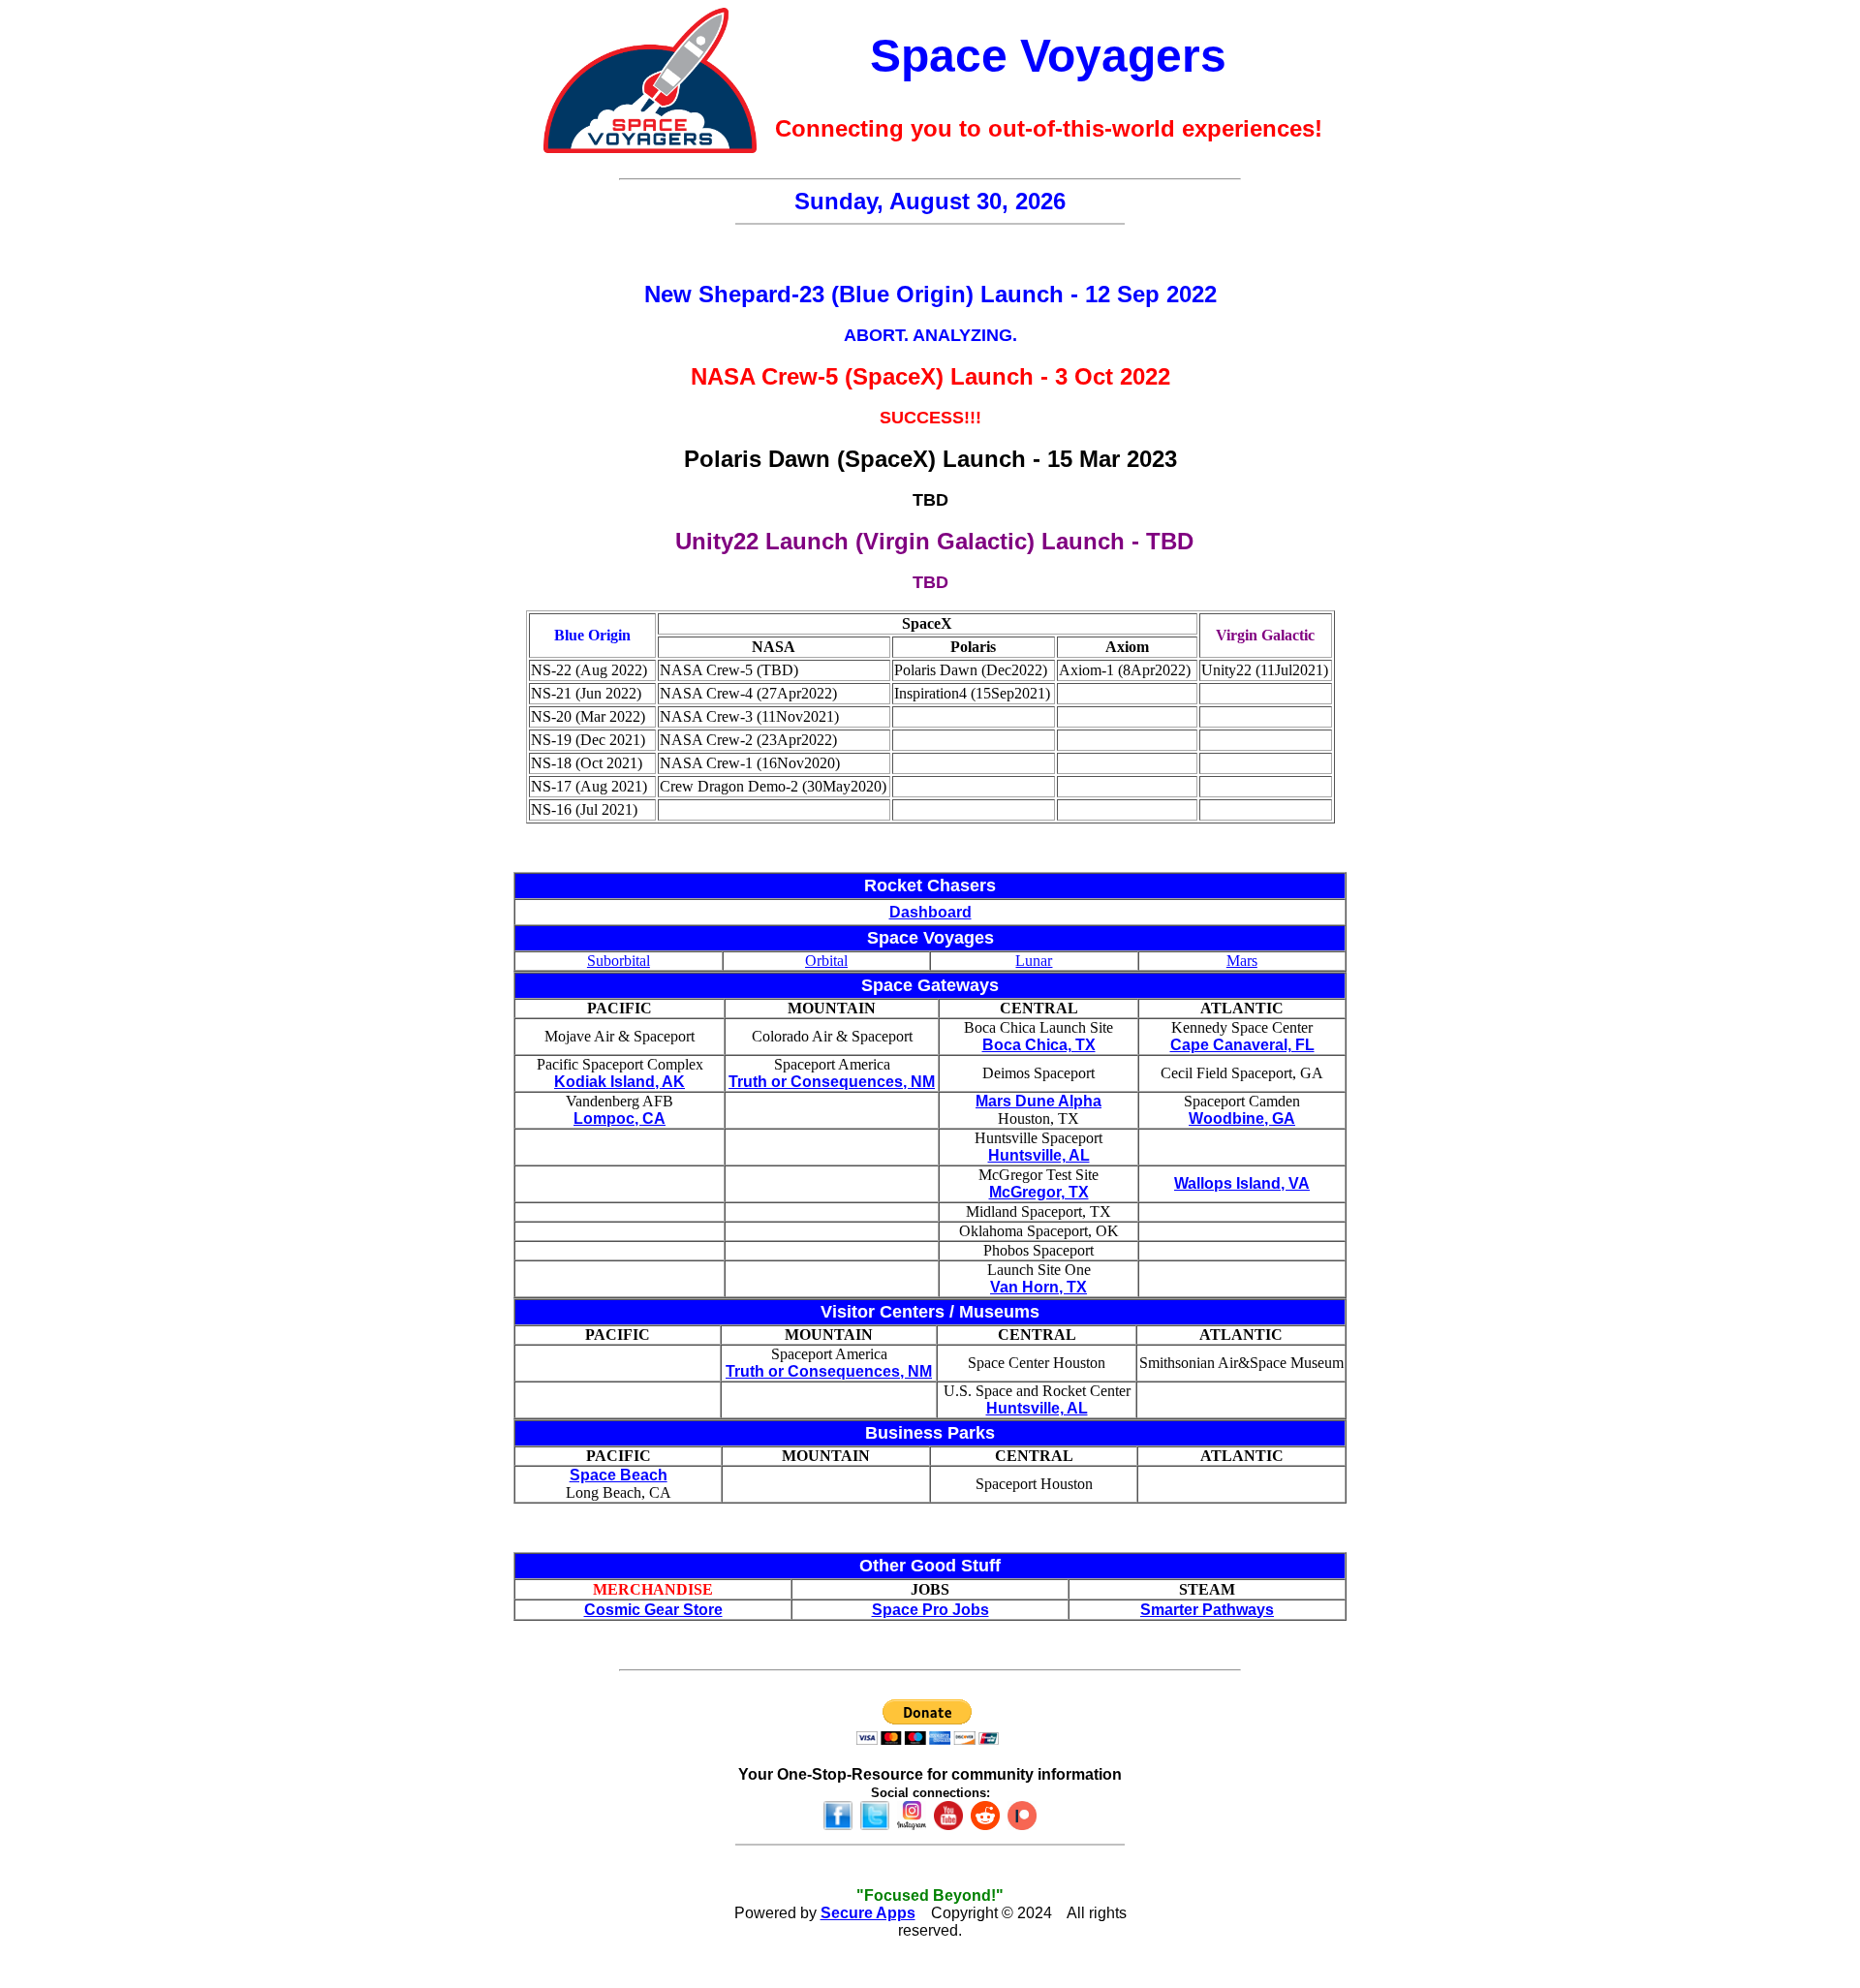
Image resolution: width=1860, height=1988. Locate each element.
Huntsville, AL (1039, 1155)
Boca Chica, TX (1039, 1045)
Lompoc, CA (620, 1118)
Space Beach (619, 1475)
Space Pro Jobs (930, 1610)
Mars (1242, 961)
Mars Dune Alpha (1038, 1101)
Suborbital (619, 961)
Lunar (1034, 961)
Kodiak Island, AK (620, 1082)
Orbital (826, 961)
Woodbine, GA (1242, 1118)
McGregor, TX (1039, 1192)
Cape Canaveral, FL (1242, 1045)
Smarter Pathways (1207, 1610)
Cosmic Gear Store (653, 1610)
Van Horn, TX (1038, 1287)
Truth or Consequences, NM (832, 1082)
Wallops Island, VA (1242, 1183)
